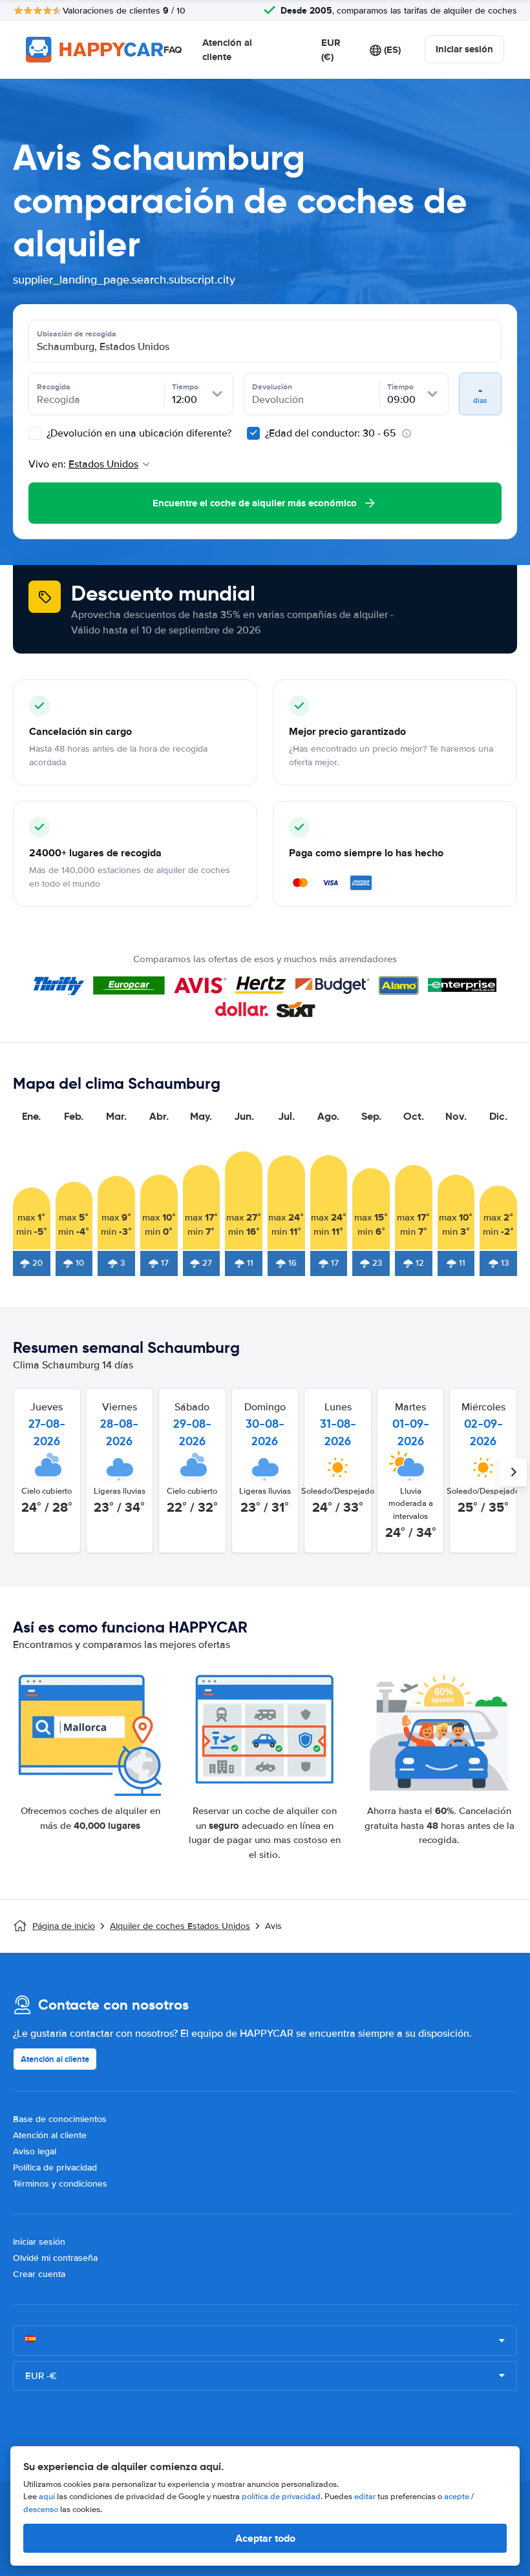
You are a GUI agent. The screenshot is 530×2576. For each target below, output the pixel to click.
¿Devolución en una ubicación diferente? (138, 433)
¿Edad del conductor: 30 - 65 (331, 433)
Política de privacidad (55, 2168)
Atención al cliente (227, 50)
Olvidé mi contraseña (55, 2258)
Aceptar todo (265, 2538)
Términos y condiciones (60, 2184)
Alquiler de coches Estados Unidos (180, 1926)
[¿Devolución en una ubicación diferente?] (35, 433)
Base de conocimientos (60, 2119)
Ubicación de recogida (77, 334)
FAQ (173, 50)
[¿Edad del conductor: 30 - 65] (253, 433)
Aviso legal (35, 2151)
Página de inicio (64, 1926)
